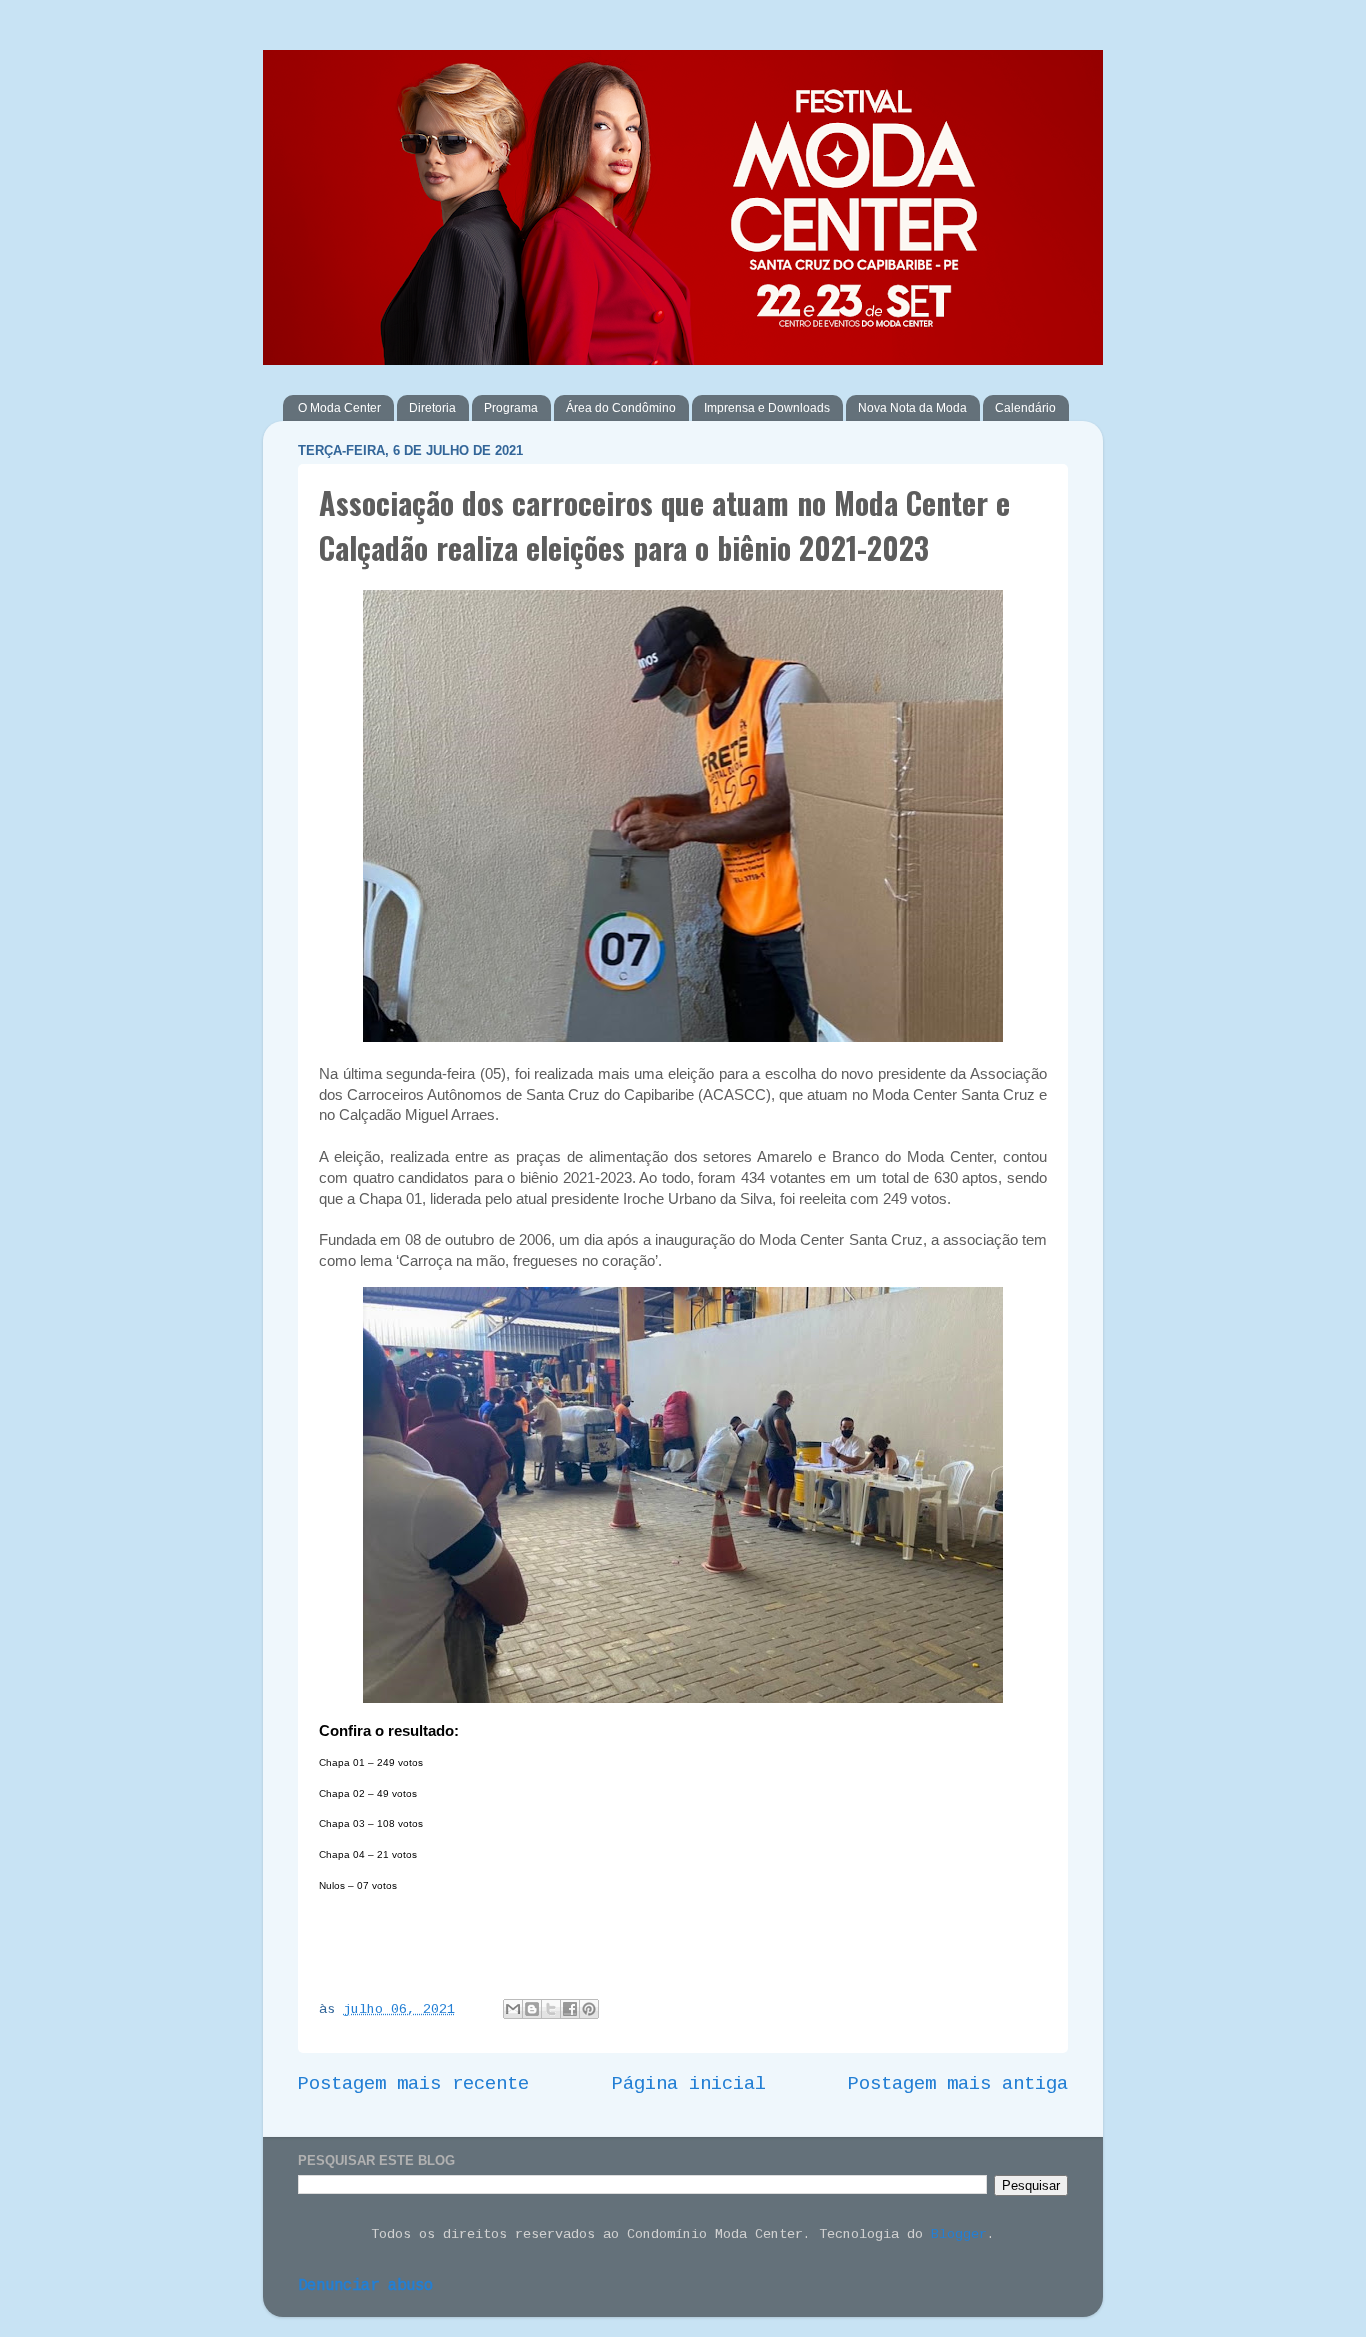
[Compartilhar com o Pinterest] (589, 2009)
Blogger (959, 2234)
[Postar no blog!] (532, 2009)
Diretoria (432, 408)
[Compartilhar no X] (551, 2009)
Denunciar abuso (365, 2286)
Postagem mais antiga (958, 2084)
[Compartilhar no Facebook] (570, 2009)
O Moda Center (339, 408)
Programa (511, 408)
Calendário (1025, 408)
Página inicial (689, 2084)
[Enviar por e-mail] (513, 2009)
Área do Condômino (621, 408)
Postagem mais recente (413, 2084)
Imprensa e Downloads (767, 408)
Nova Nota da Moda (912, 408)
